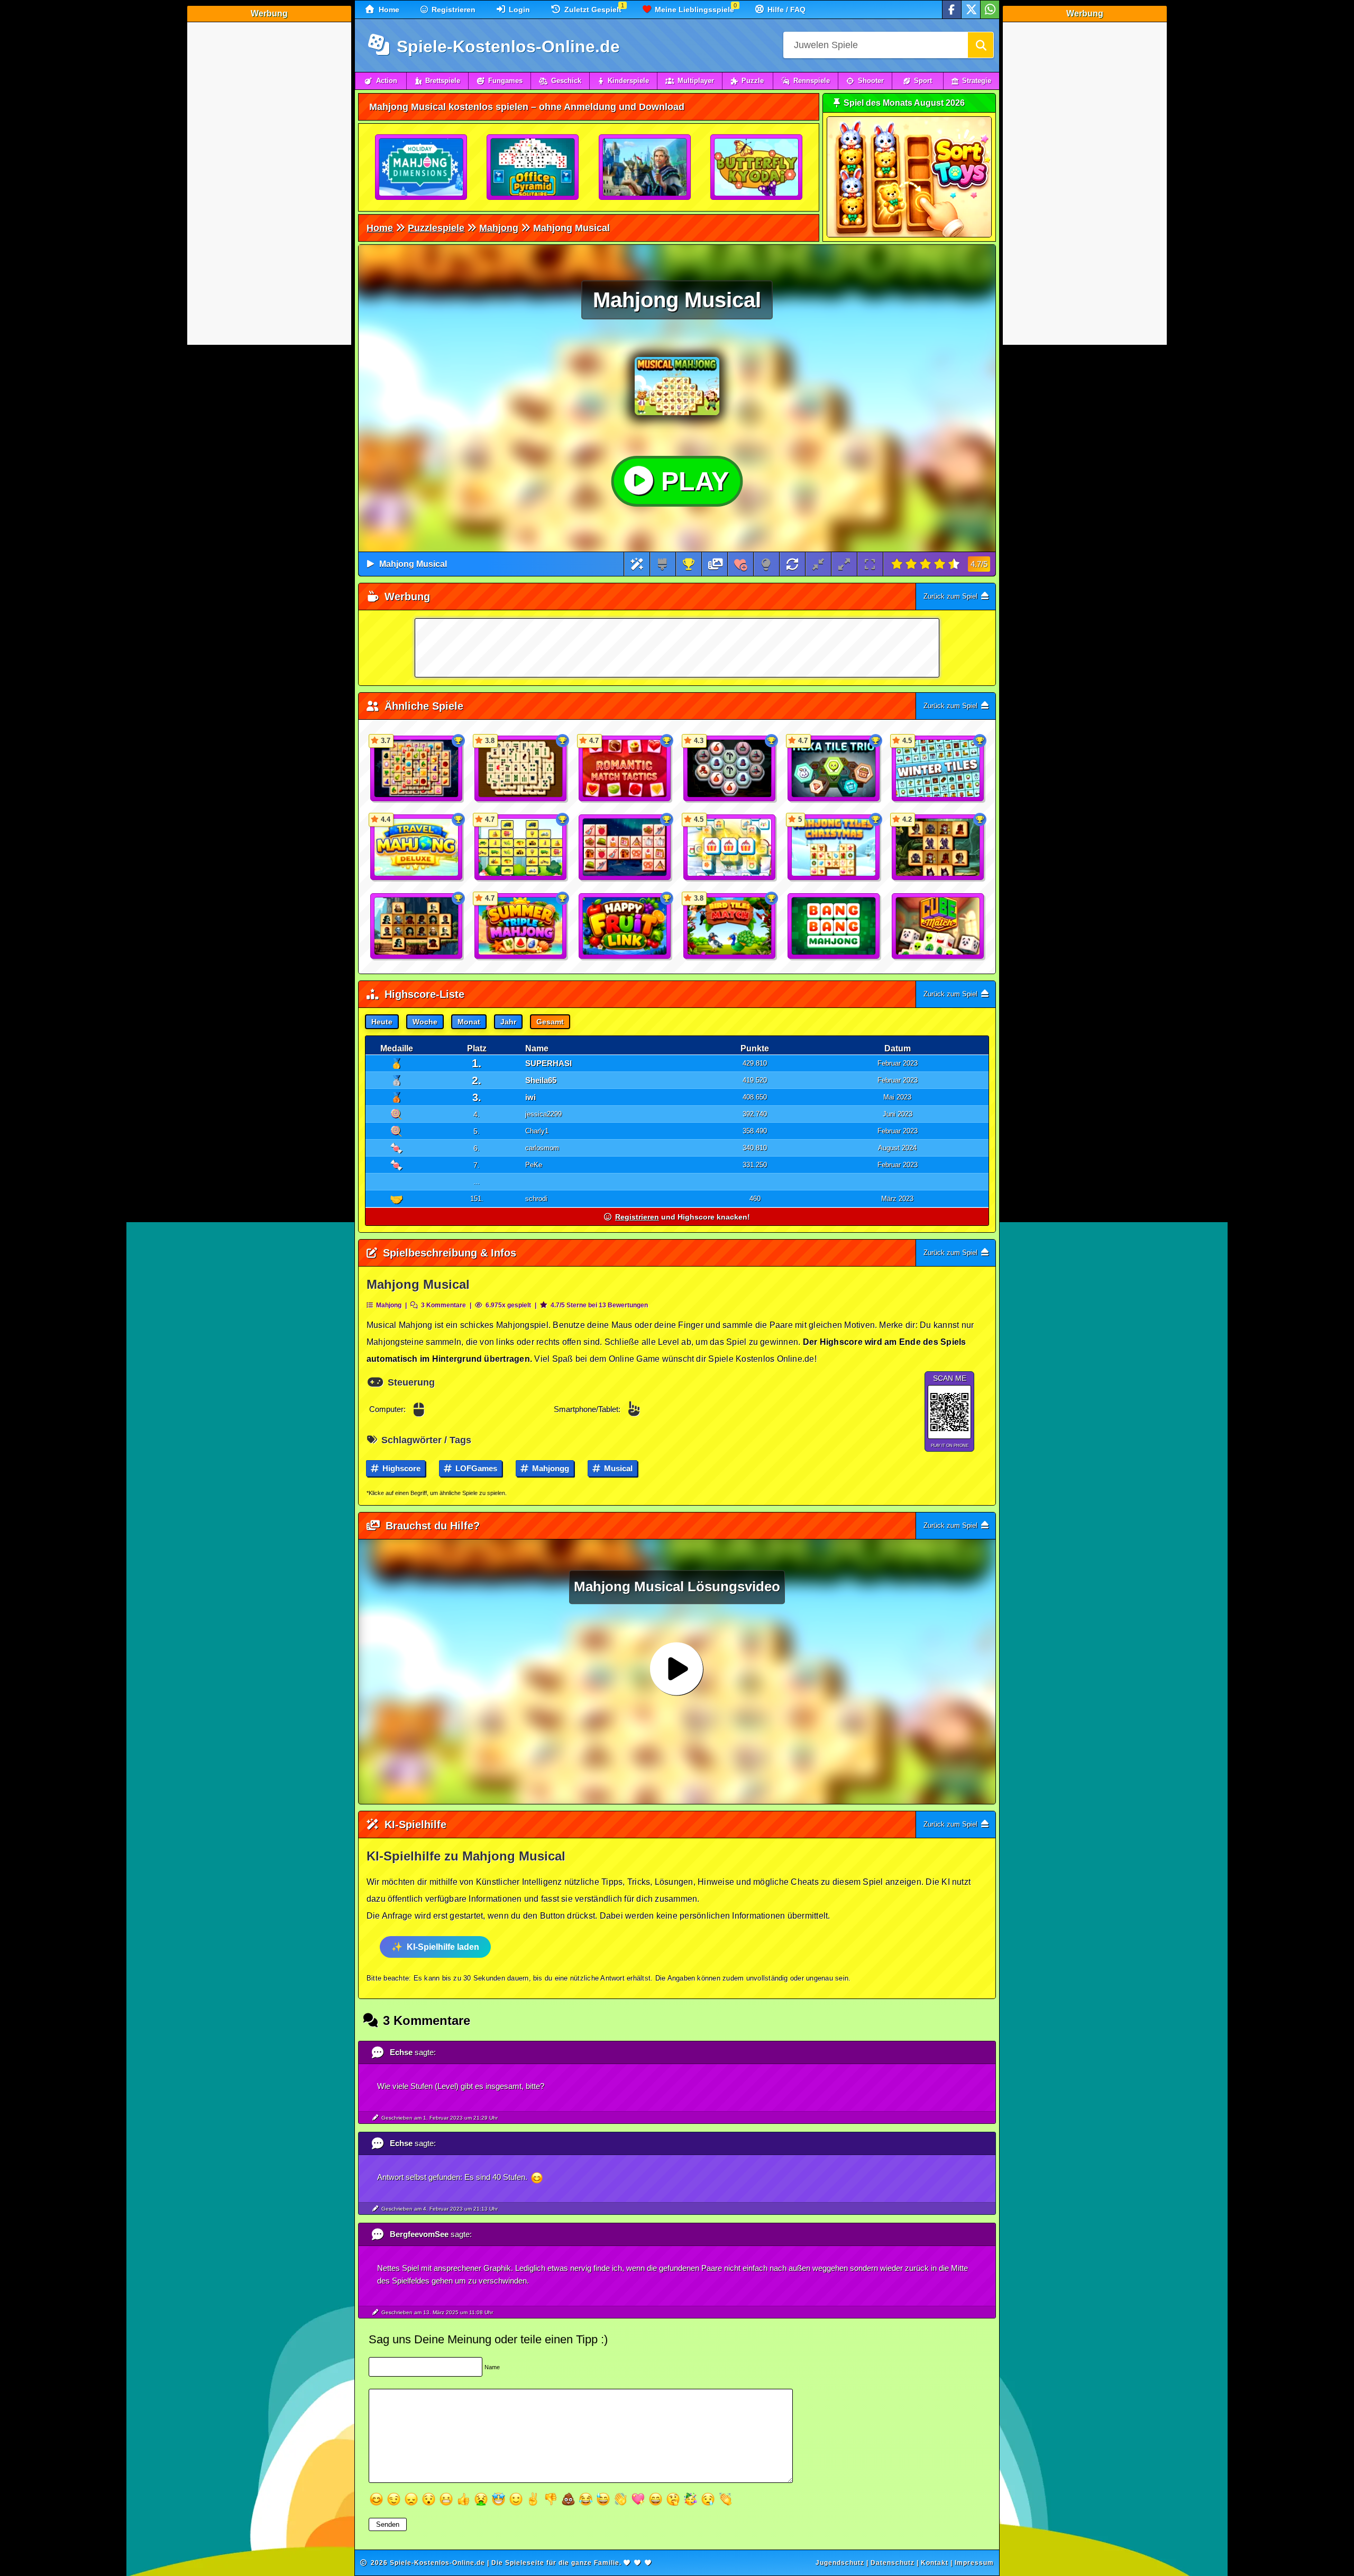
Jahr (508, 1022)
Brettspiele (443, 81)
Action (387, 81)
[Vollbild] (870, 564)
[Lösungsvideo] (716, 564)
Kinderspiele (628, 81)
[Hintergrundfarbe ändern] (662, 564)
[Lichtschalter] (766, 564)
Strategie (977, 81)
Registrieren (452, 10)
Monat (469, 1022)
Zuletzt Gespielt (592, 10)
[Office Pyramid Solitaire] (533, 168)
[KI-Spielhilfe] (637, 564)
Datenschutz (893, 2563)
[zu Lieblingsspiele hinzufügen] (741, 564)
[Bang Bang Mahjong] (834, 927)
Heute (382, 1022)
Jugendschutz (840, 2563)
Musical (617, 1468)
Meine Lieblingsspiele (693, 10)
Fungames (505, 81)
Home (388, 10)
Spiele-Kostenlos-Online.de (506, 47)
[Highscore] (689, 564)
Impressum (974, 2563)
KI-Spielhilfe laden (443, 1947)
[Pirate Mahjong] (417, 927)
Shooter (871, 81)
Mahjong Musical (413, 564)
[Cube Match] (938, 927)
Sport (923, 81)
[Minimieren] (818, 564)
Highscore (400, 1468)
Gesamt (550, 1022)
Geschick (566, 81)
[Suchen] (981, 45)
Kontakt (935, 2563)
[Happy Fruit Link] (625, 927)
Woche (425, 1022)
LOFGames (475, 1468)
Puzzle (753, 81)
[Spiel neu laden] (792, 564)
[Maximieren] (844, 564)
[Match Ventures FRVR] (645, 168)
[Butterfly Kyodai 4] (757, 168)
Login (518, 10)
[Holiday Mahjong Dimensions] (422, 168)
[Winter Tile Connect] (625, 848)
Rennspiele (812, 81)
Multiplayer (696, 81)
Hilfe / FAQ (785, 10)
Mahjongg (550, 1468)
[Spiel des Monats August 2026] (909, 235)
